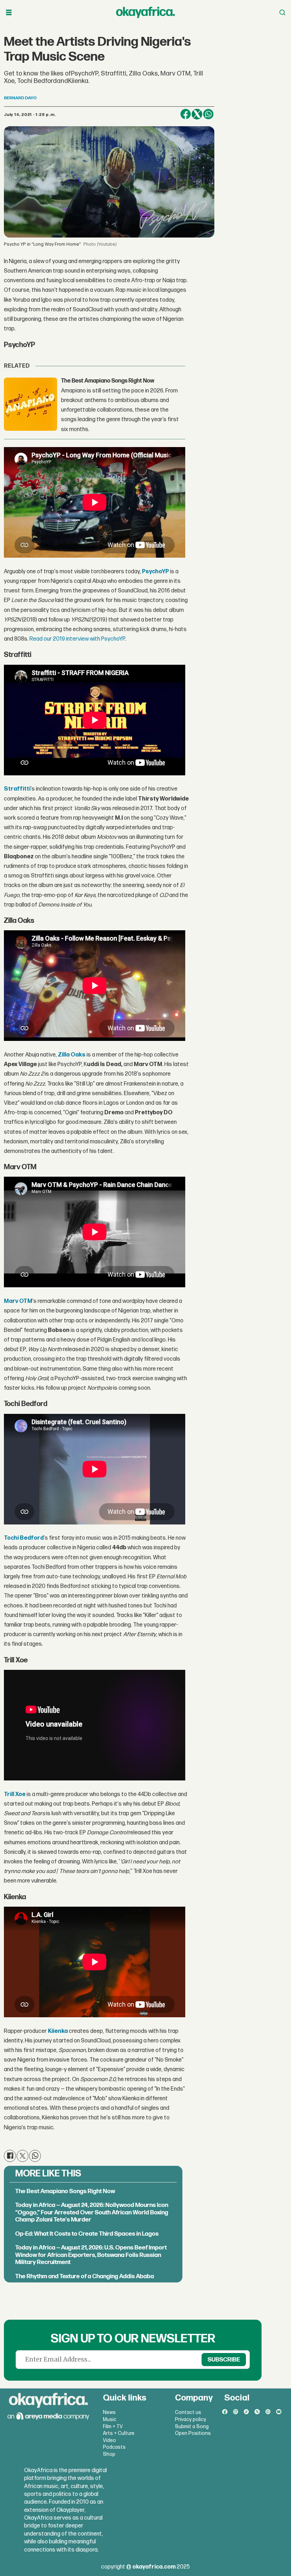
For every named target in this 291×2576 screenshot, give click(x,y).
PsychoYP (155, 572)
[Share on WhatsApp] (208, 114)
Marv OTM (18, 1301)
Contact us (188, 2412)
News (109, 2412)
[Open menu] (9, 13)
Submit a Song (192, 2427)
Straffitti (17, 789)
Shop (109, 2454)
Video (109, 2440)
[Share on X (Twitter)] (197, 114)
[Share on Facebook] (186, 114)
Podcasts (114, 2447)
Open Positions (193, 2433)
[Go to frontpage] (145, 12)
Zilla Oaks (72, 1055)
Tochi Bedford (24, 1538)
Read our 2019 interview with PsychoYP (77, 639)
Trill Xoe (15, 1794)
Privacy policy (191, 2419)
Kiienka (58, 2031)
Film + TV (113, 2427)
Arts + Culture (119, 2433)
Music (110, 2419)
